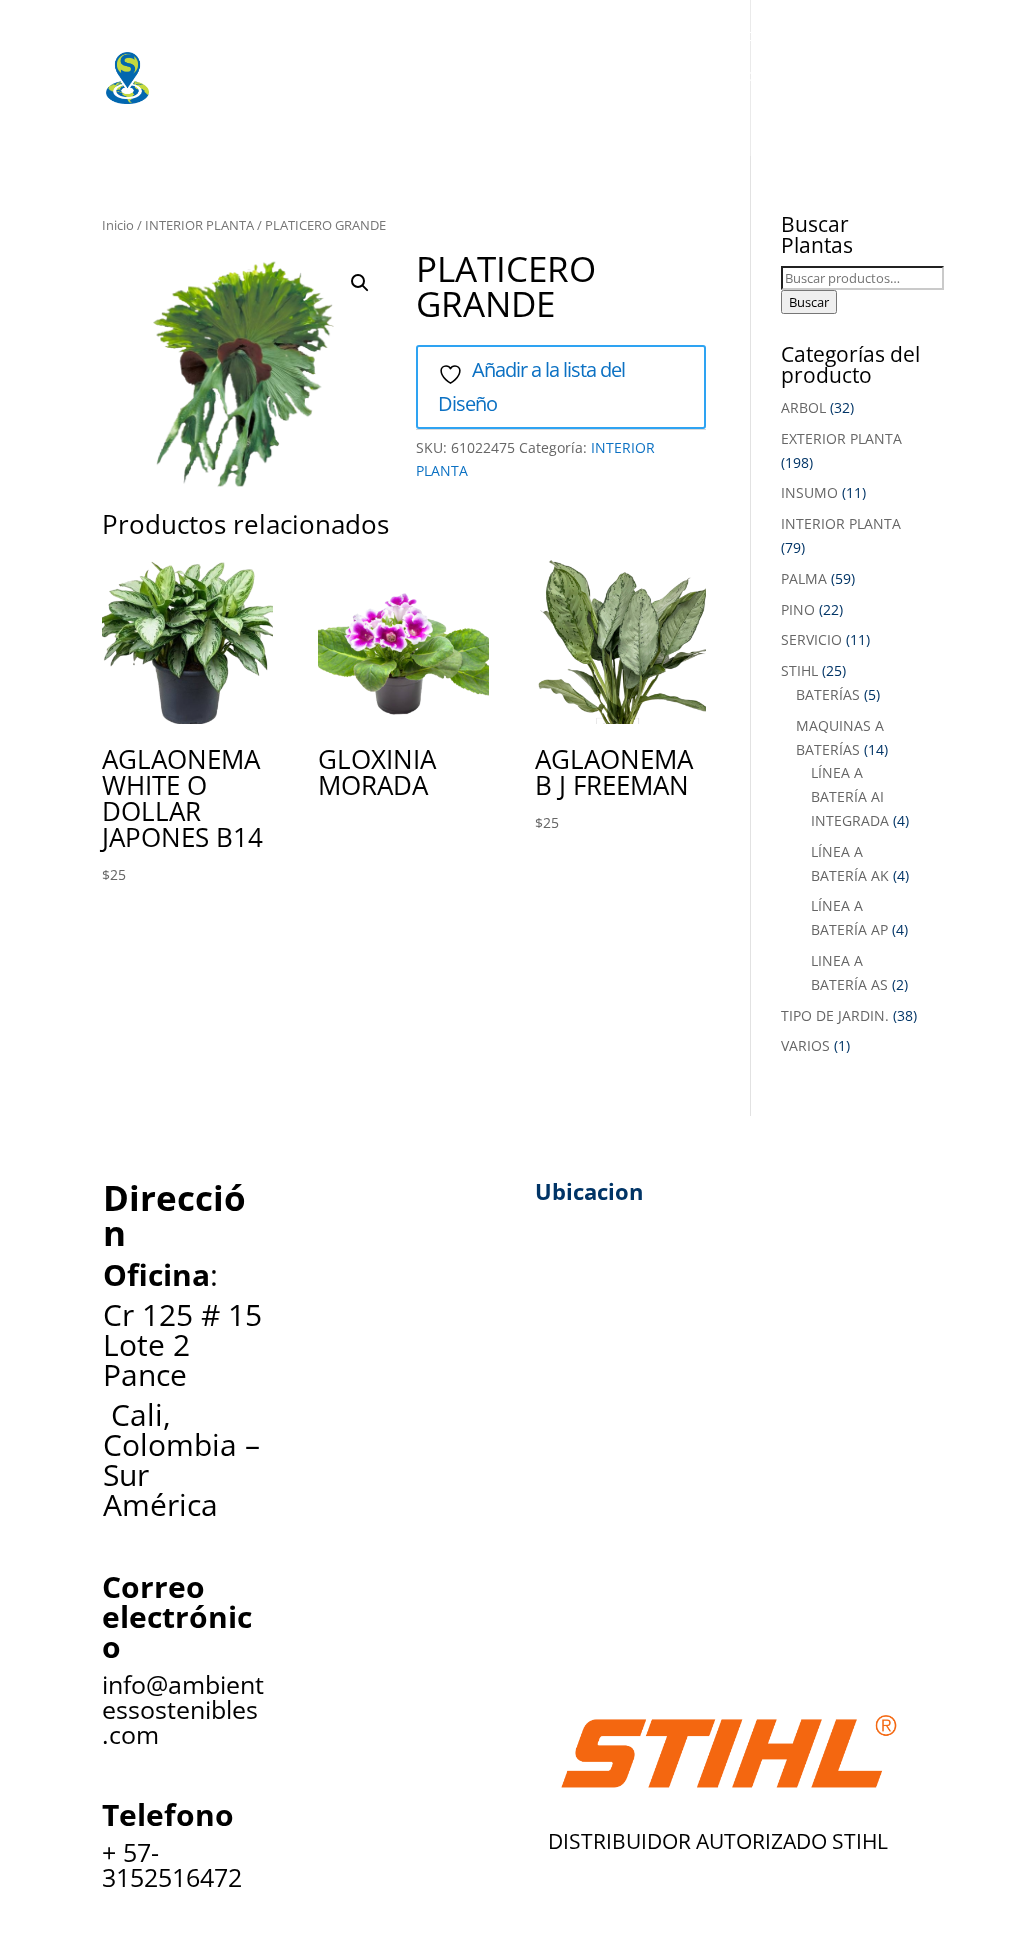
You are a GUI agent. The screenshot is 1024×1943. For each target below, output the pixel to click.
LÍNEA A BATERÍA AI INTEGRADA (850, 796)
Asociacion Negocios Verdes (804, 75)
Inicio (118, 225)
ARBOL (803, 407)
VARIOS (805, 1045)
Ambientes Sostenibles (292, 35)
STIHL (799, 670)
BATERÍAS (828, 694)
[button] (360, 283)
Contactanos (494, 115)
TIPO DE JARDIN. (835, 1015)
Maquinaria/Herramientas (670, 35)
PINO (798, 609)
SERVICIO (811, 639)
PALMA (804, 578)
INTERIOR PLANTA (199, 225)
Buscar (809, 302)
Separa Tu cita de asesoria (305, 115)
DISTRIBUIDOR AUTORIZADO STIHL (718, 1841)
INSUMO (809, 492)
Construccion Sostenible (542, 75)
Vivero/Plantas (475, 35)
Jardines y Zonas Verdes (296, 75)
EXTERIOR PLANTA (841, 438)
